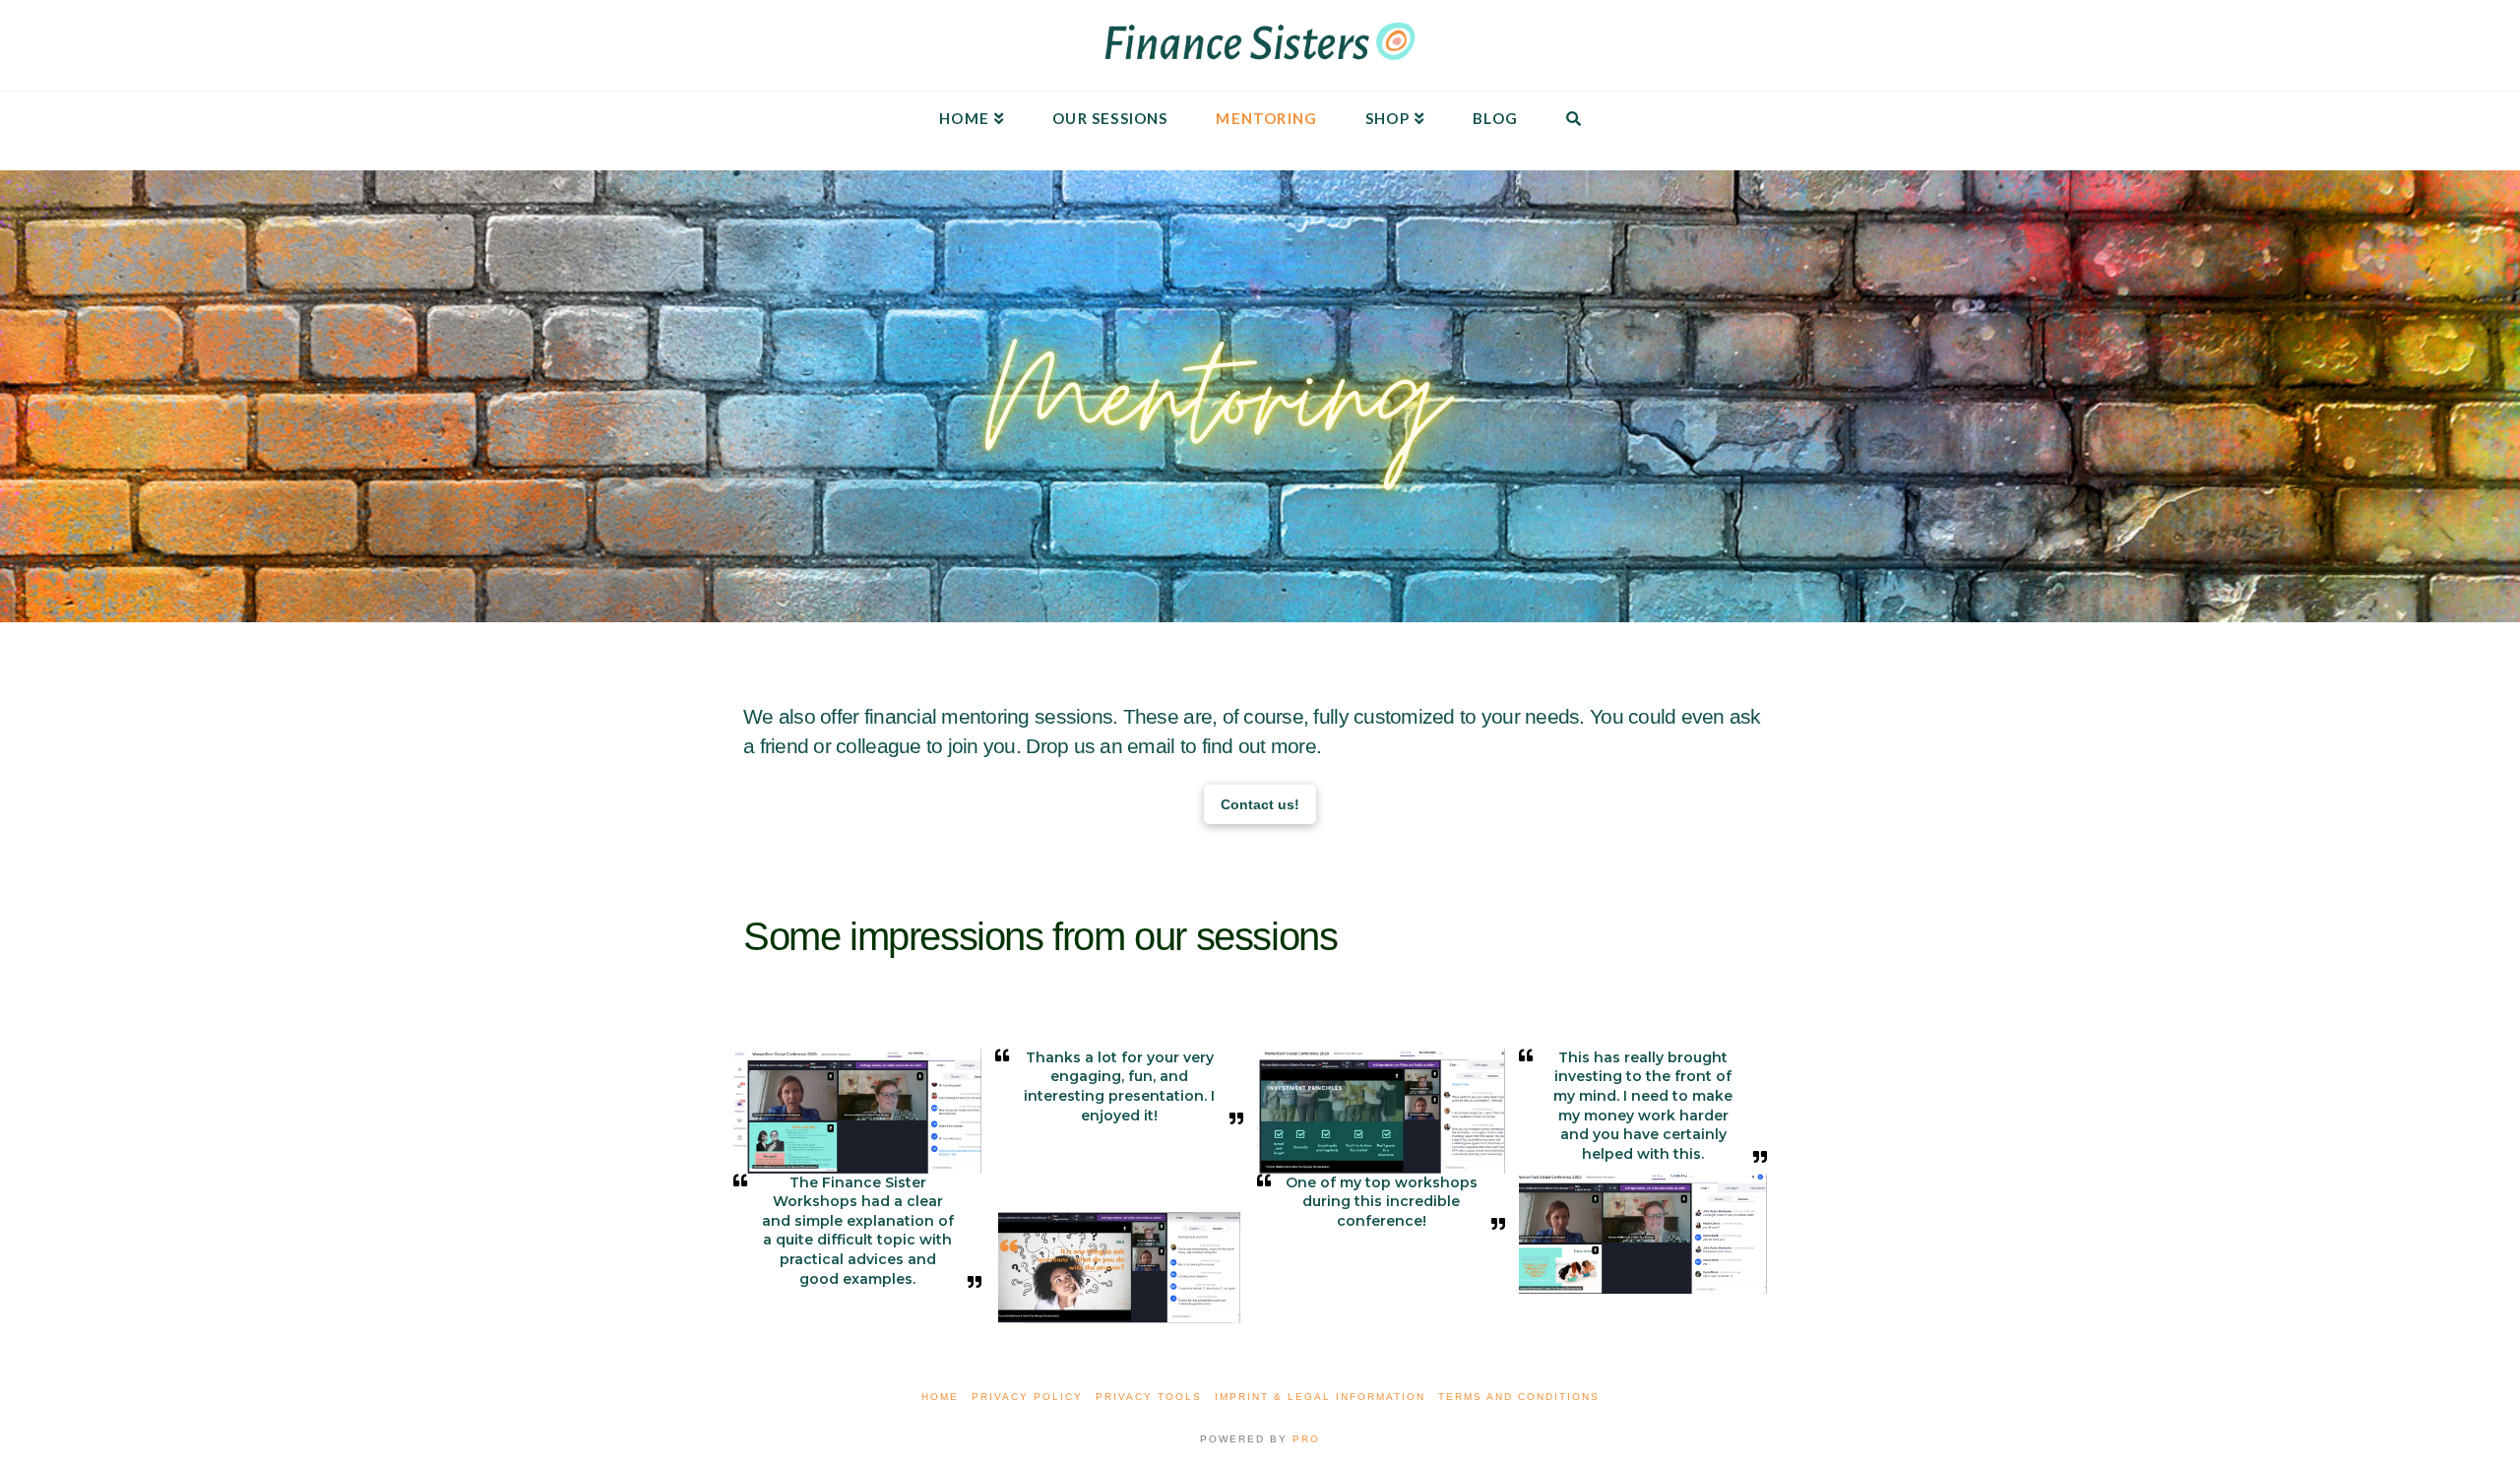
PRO (1306, 1439)
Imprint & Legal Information (1320, 1397)
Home (940, 1397)
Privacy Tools (1149, 1397)
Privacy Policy (1027, 1397)
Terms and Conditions (1519, 1397)
